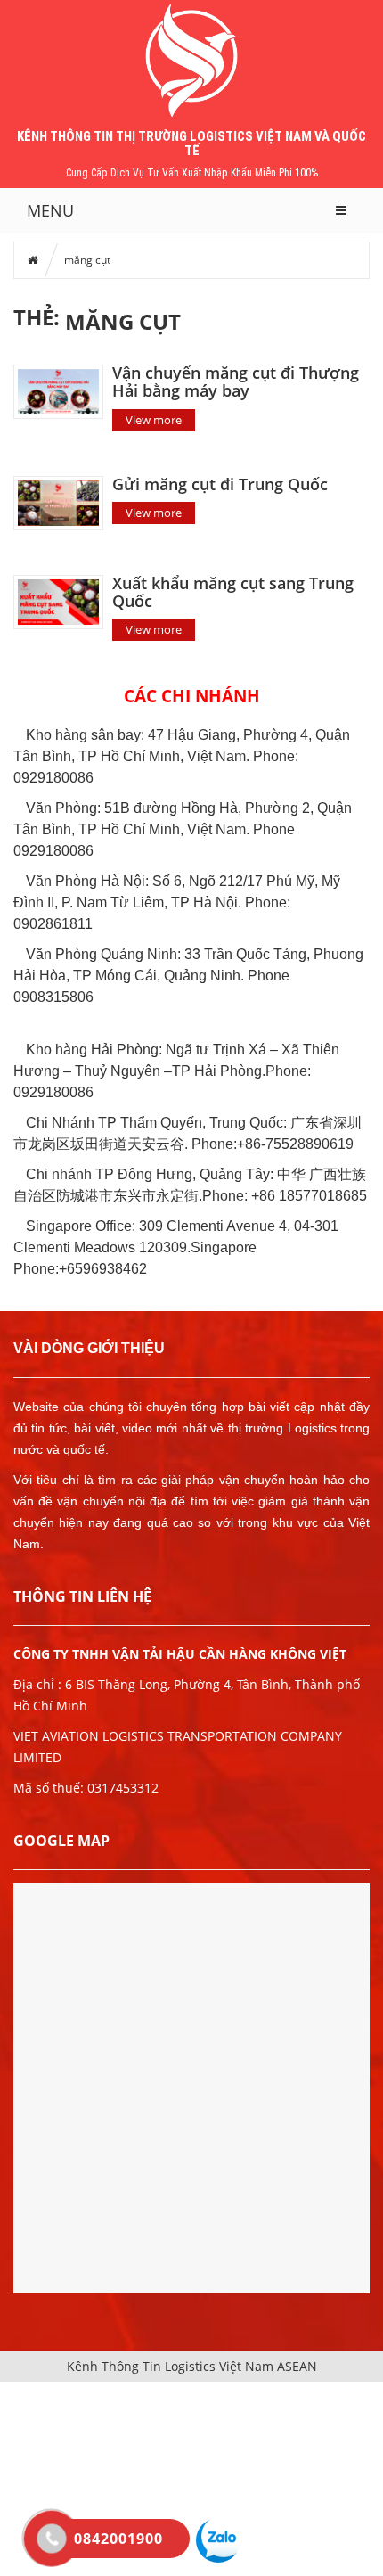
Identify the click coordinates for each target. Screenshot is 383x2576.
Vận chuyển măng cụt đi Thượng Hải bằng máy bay (236, 381)
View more (154, 420)
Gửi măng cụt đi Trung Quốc (220, 484)
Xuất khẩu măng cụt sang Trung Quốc (233, 592)
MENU (50, 210)
